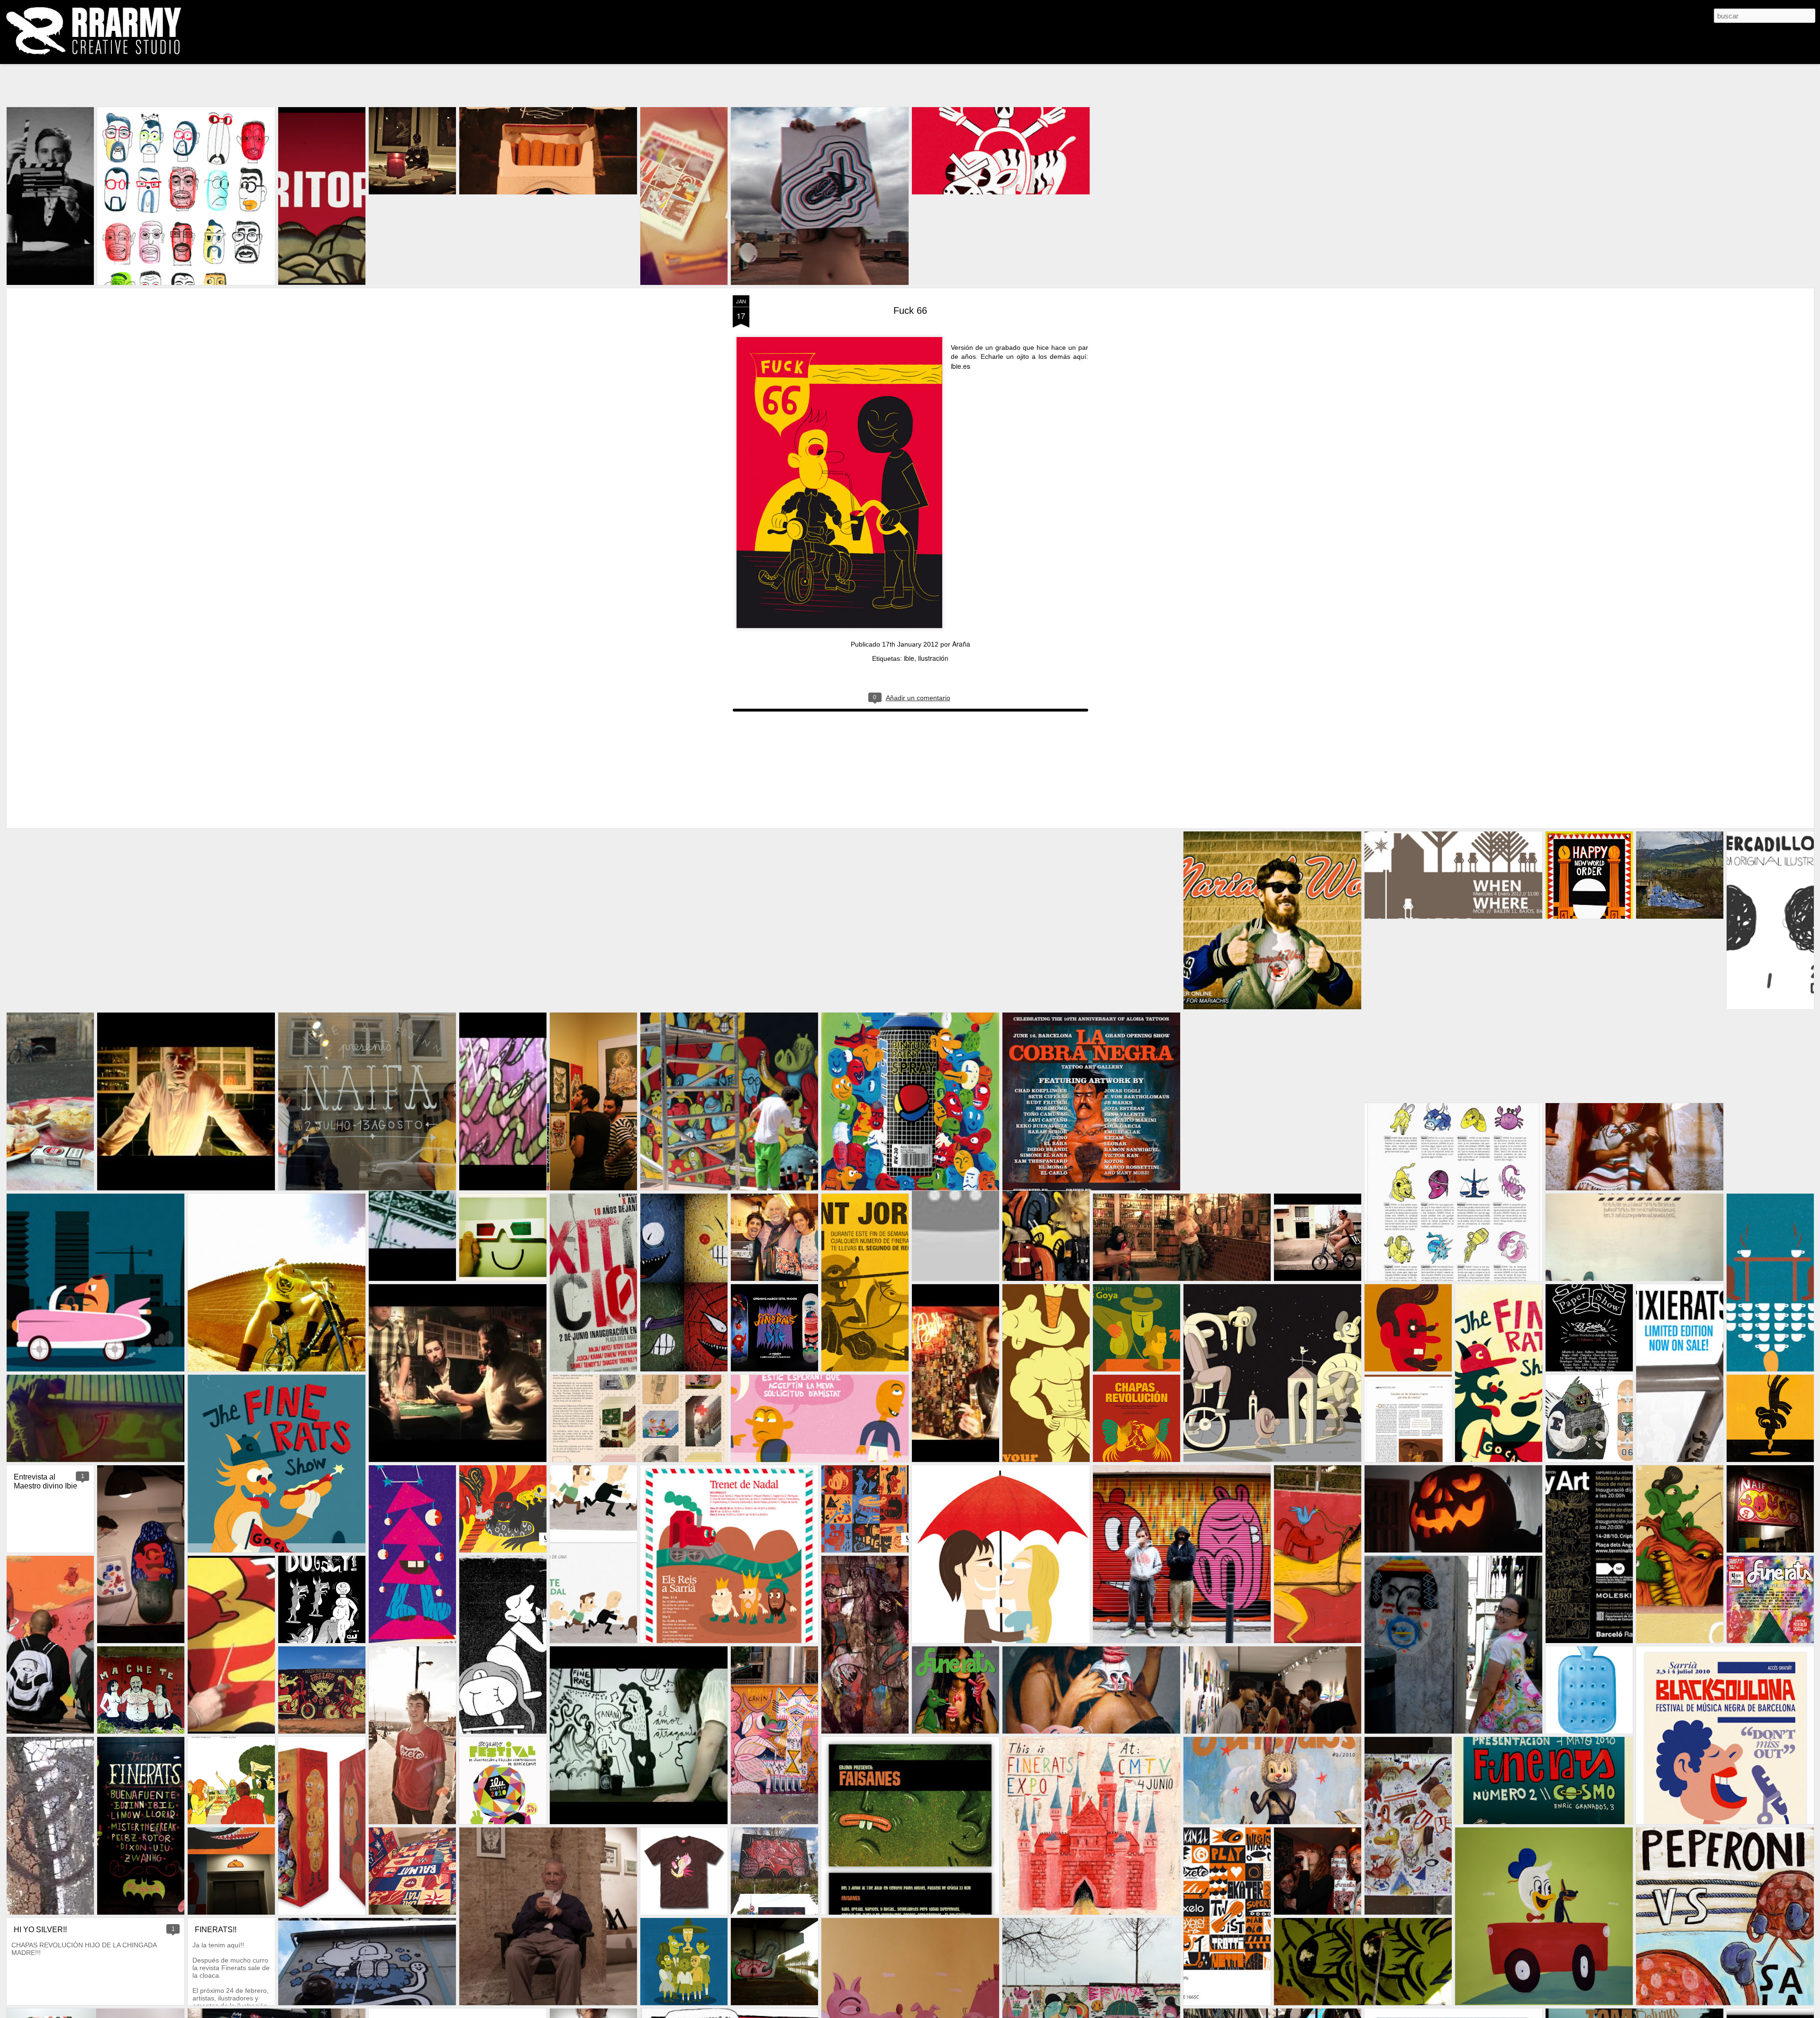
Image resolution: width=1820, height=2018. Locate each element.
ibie (909, 658)
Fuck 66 (910, 310)
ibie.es (960, 366)
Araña (961, 644)
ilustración (933, 658)
